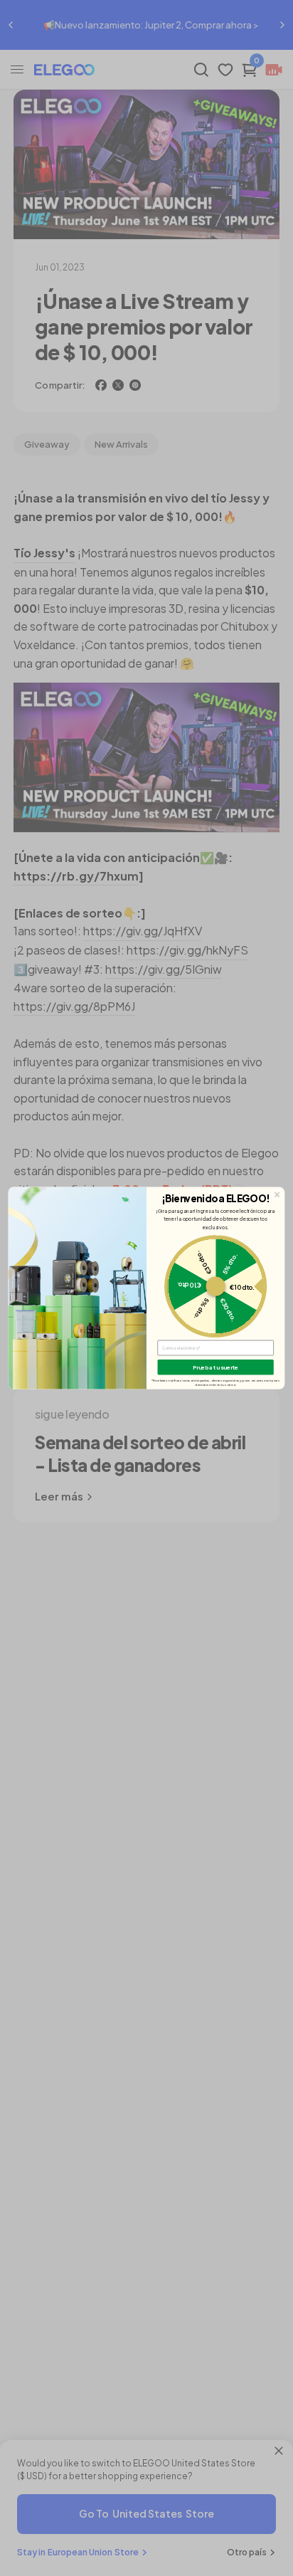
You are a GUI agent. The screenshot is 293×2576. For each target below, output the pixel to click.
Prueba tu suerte (216, 1367)
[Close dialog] (277, 1194)
